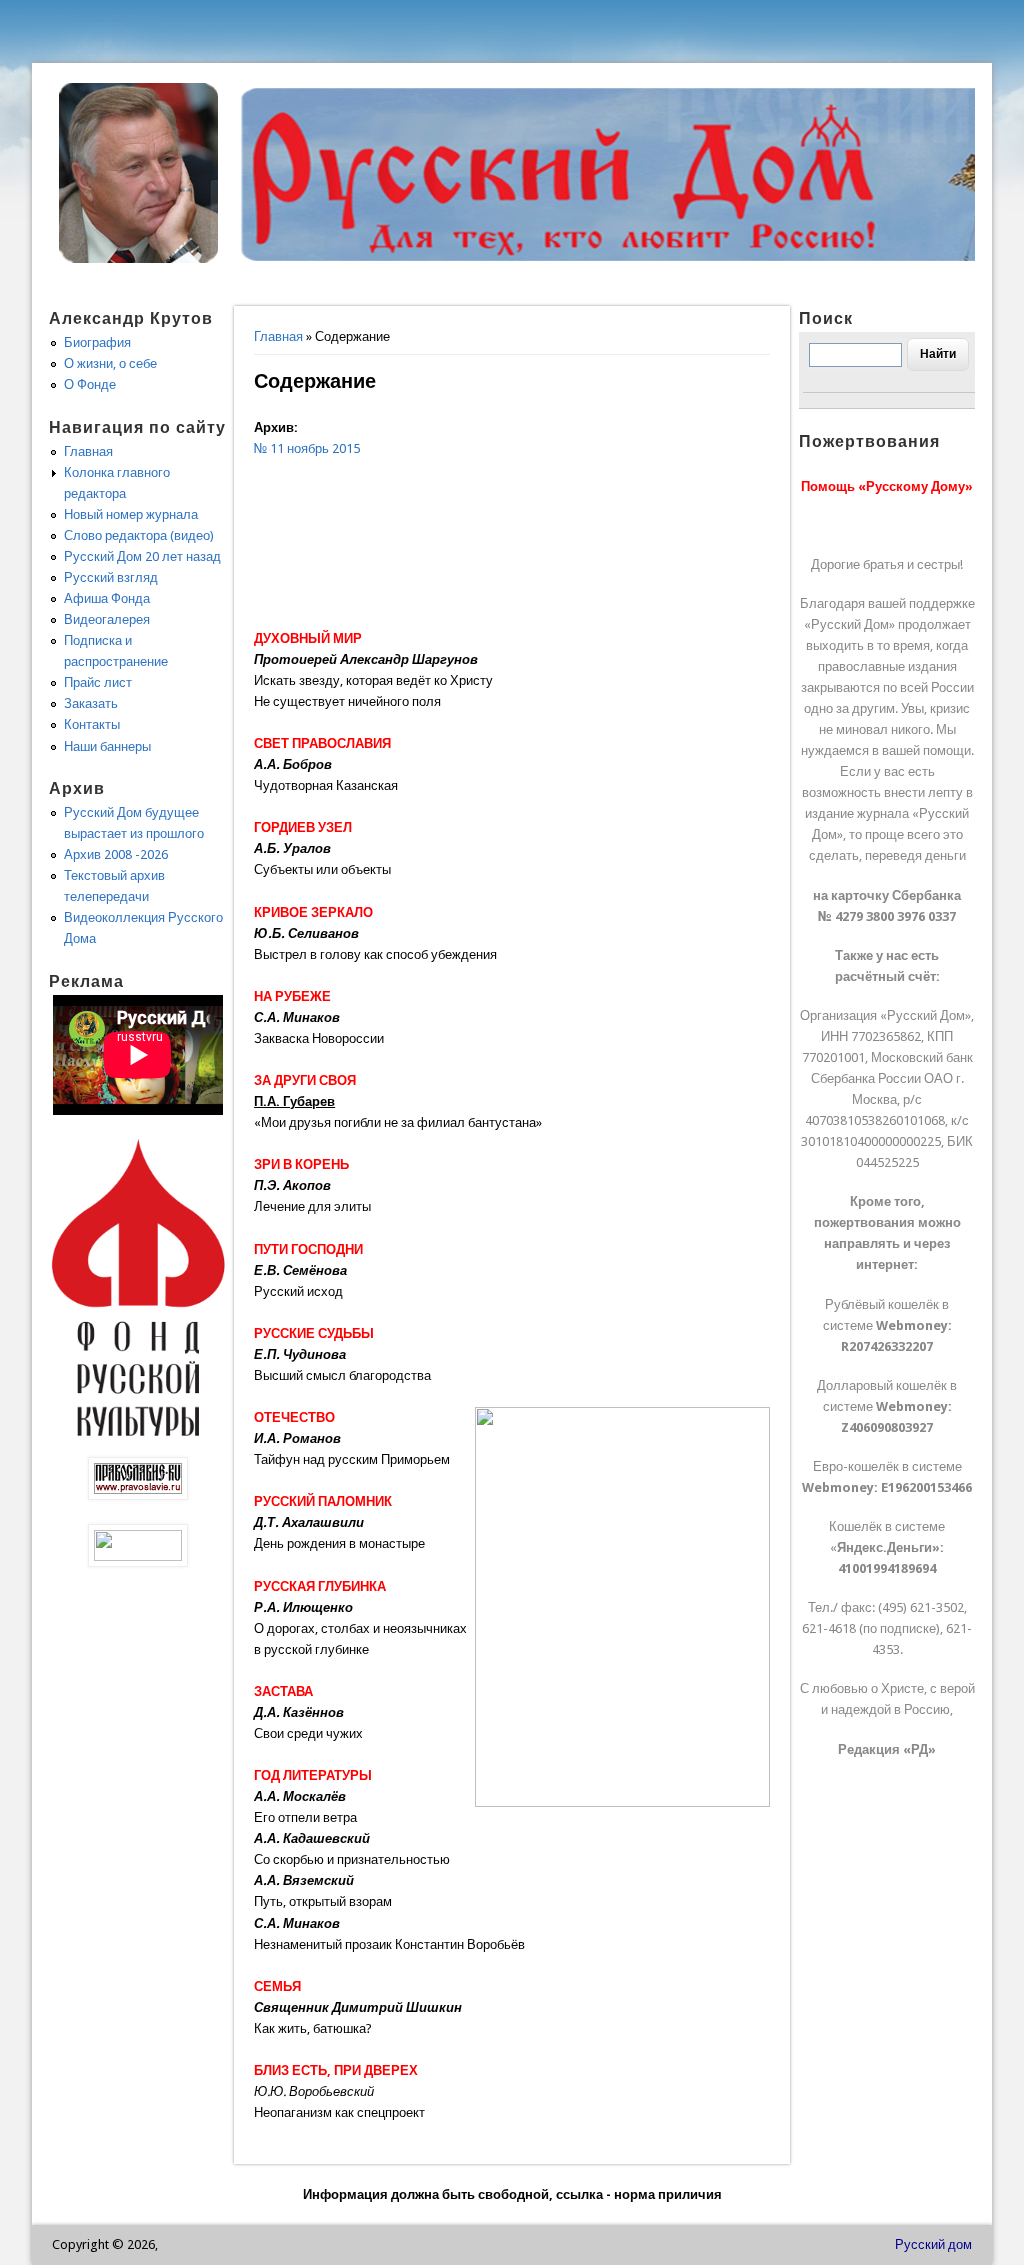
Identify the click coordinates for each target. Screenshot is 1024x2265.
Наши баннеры (107, 746)
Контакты (92, 724)
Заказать (91, 703)
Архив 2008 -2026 (116, 854)
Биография (97, 342)
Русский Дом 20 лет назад (142, 556)
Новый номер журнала (131, 514)
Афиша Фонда (107, 598)
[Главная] (139, 258)
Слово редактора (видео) (139, 535)
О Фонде (90, 384)
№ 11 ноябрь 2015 (307, 448)
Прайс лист (98, 682)
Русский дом (933, 2244)
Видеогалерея (107, 619)
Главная (278, 336)
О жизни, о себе (110, 363)
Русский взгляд (111, 577)
